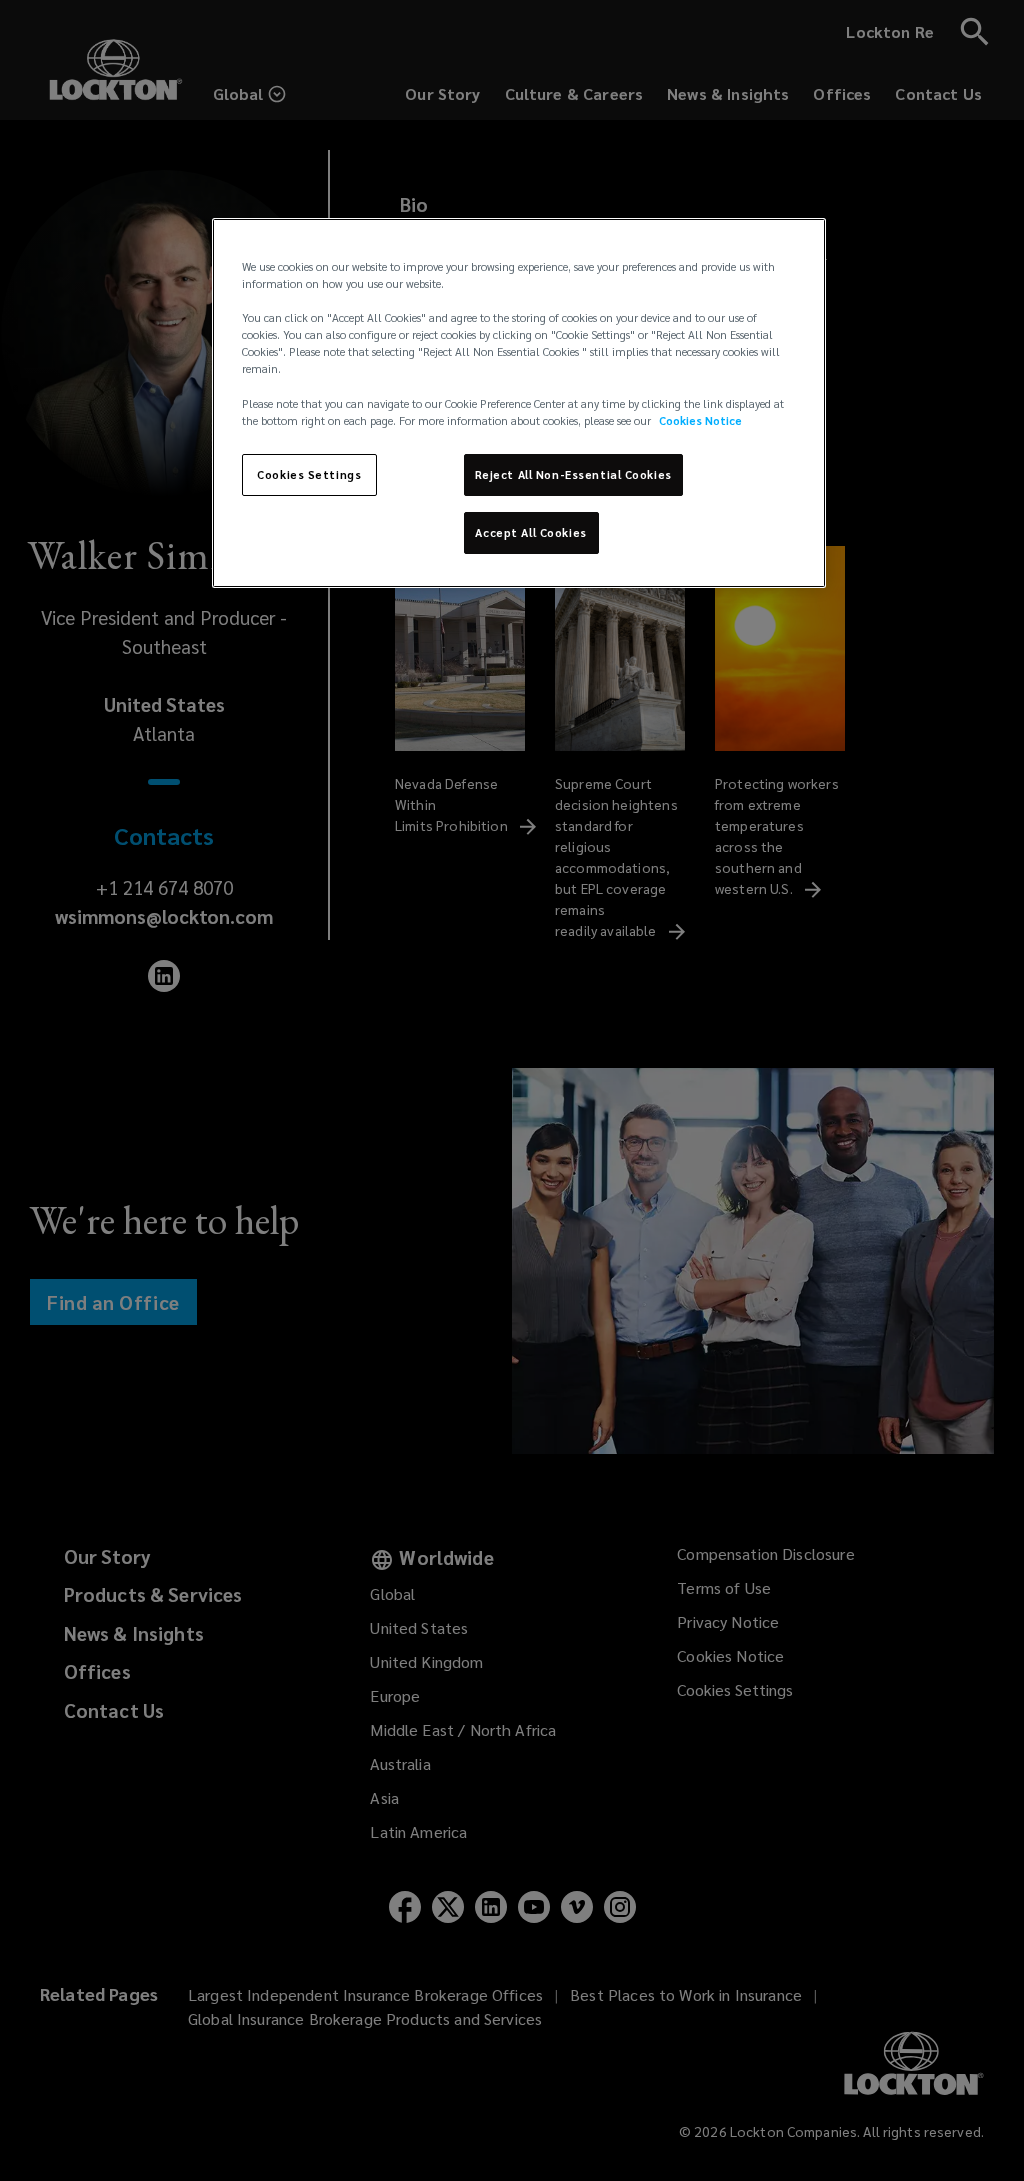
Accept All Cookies (530, 532)
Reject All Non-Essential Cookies (573, 474)
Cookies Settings (309, 474)
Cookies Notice (700, 420)
